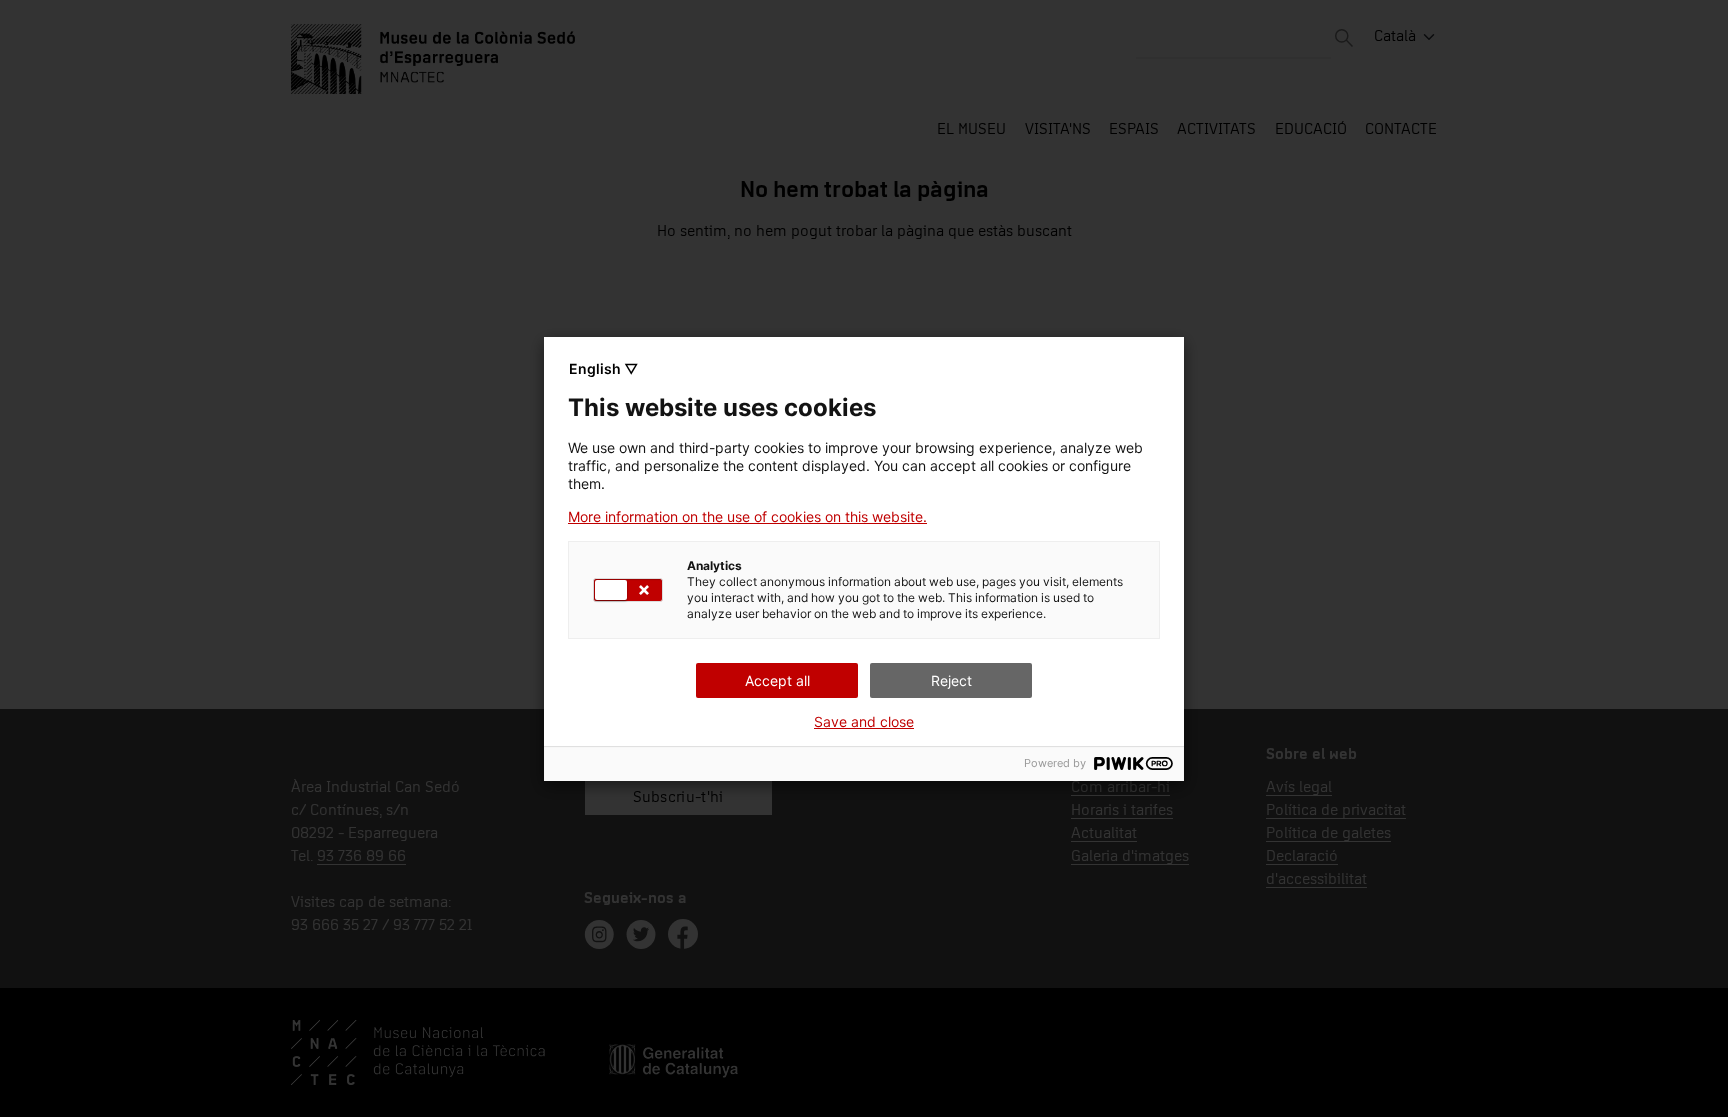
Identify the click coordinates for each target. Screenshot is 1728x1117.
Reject (951, 680)
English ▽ (603, 368)
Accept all (777, 680)
